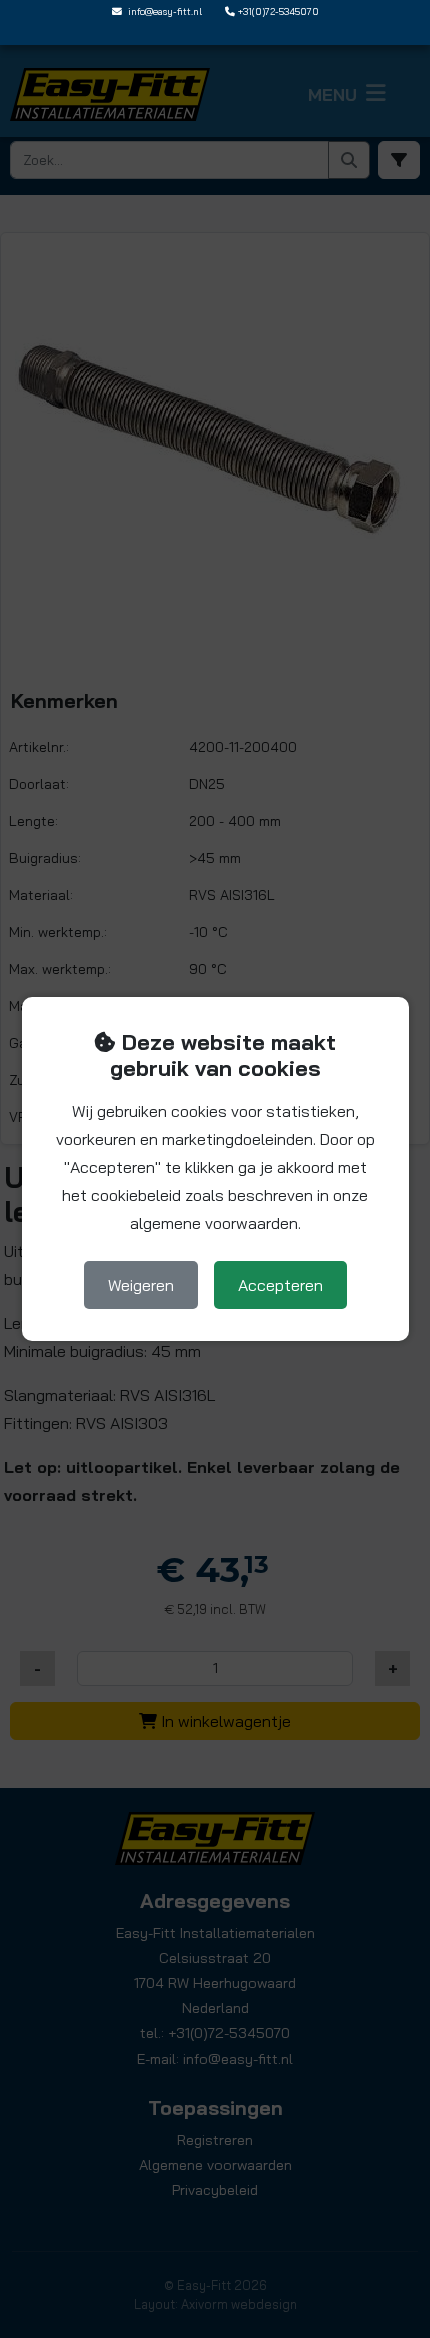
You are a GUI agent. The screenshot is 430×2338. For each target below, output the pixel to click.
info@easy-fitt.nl (165, 11)
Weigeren (141, 1285)
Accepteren (280, 1285)
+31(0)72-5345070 (278, 11)
